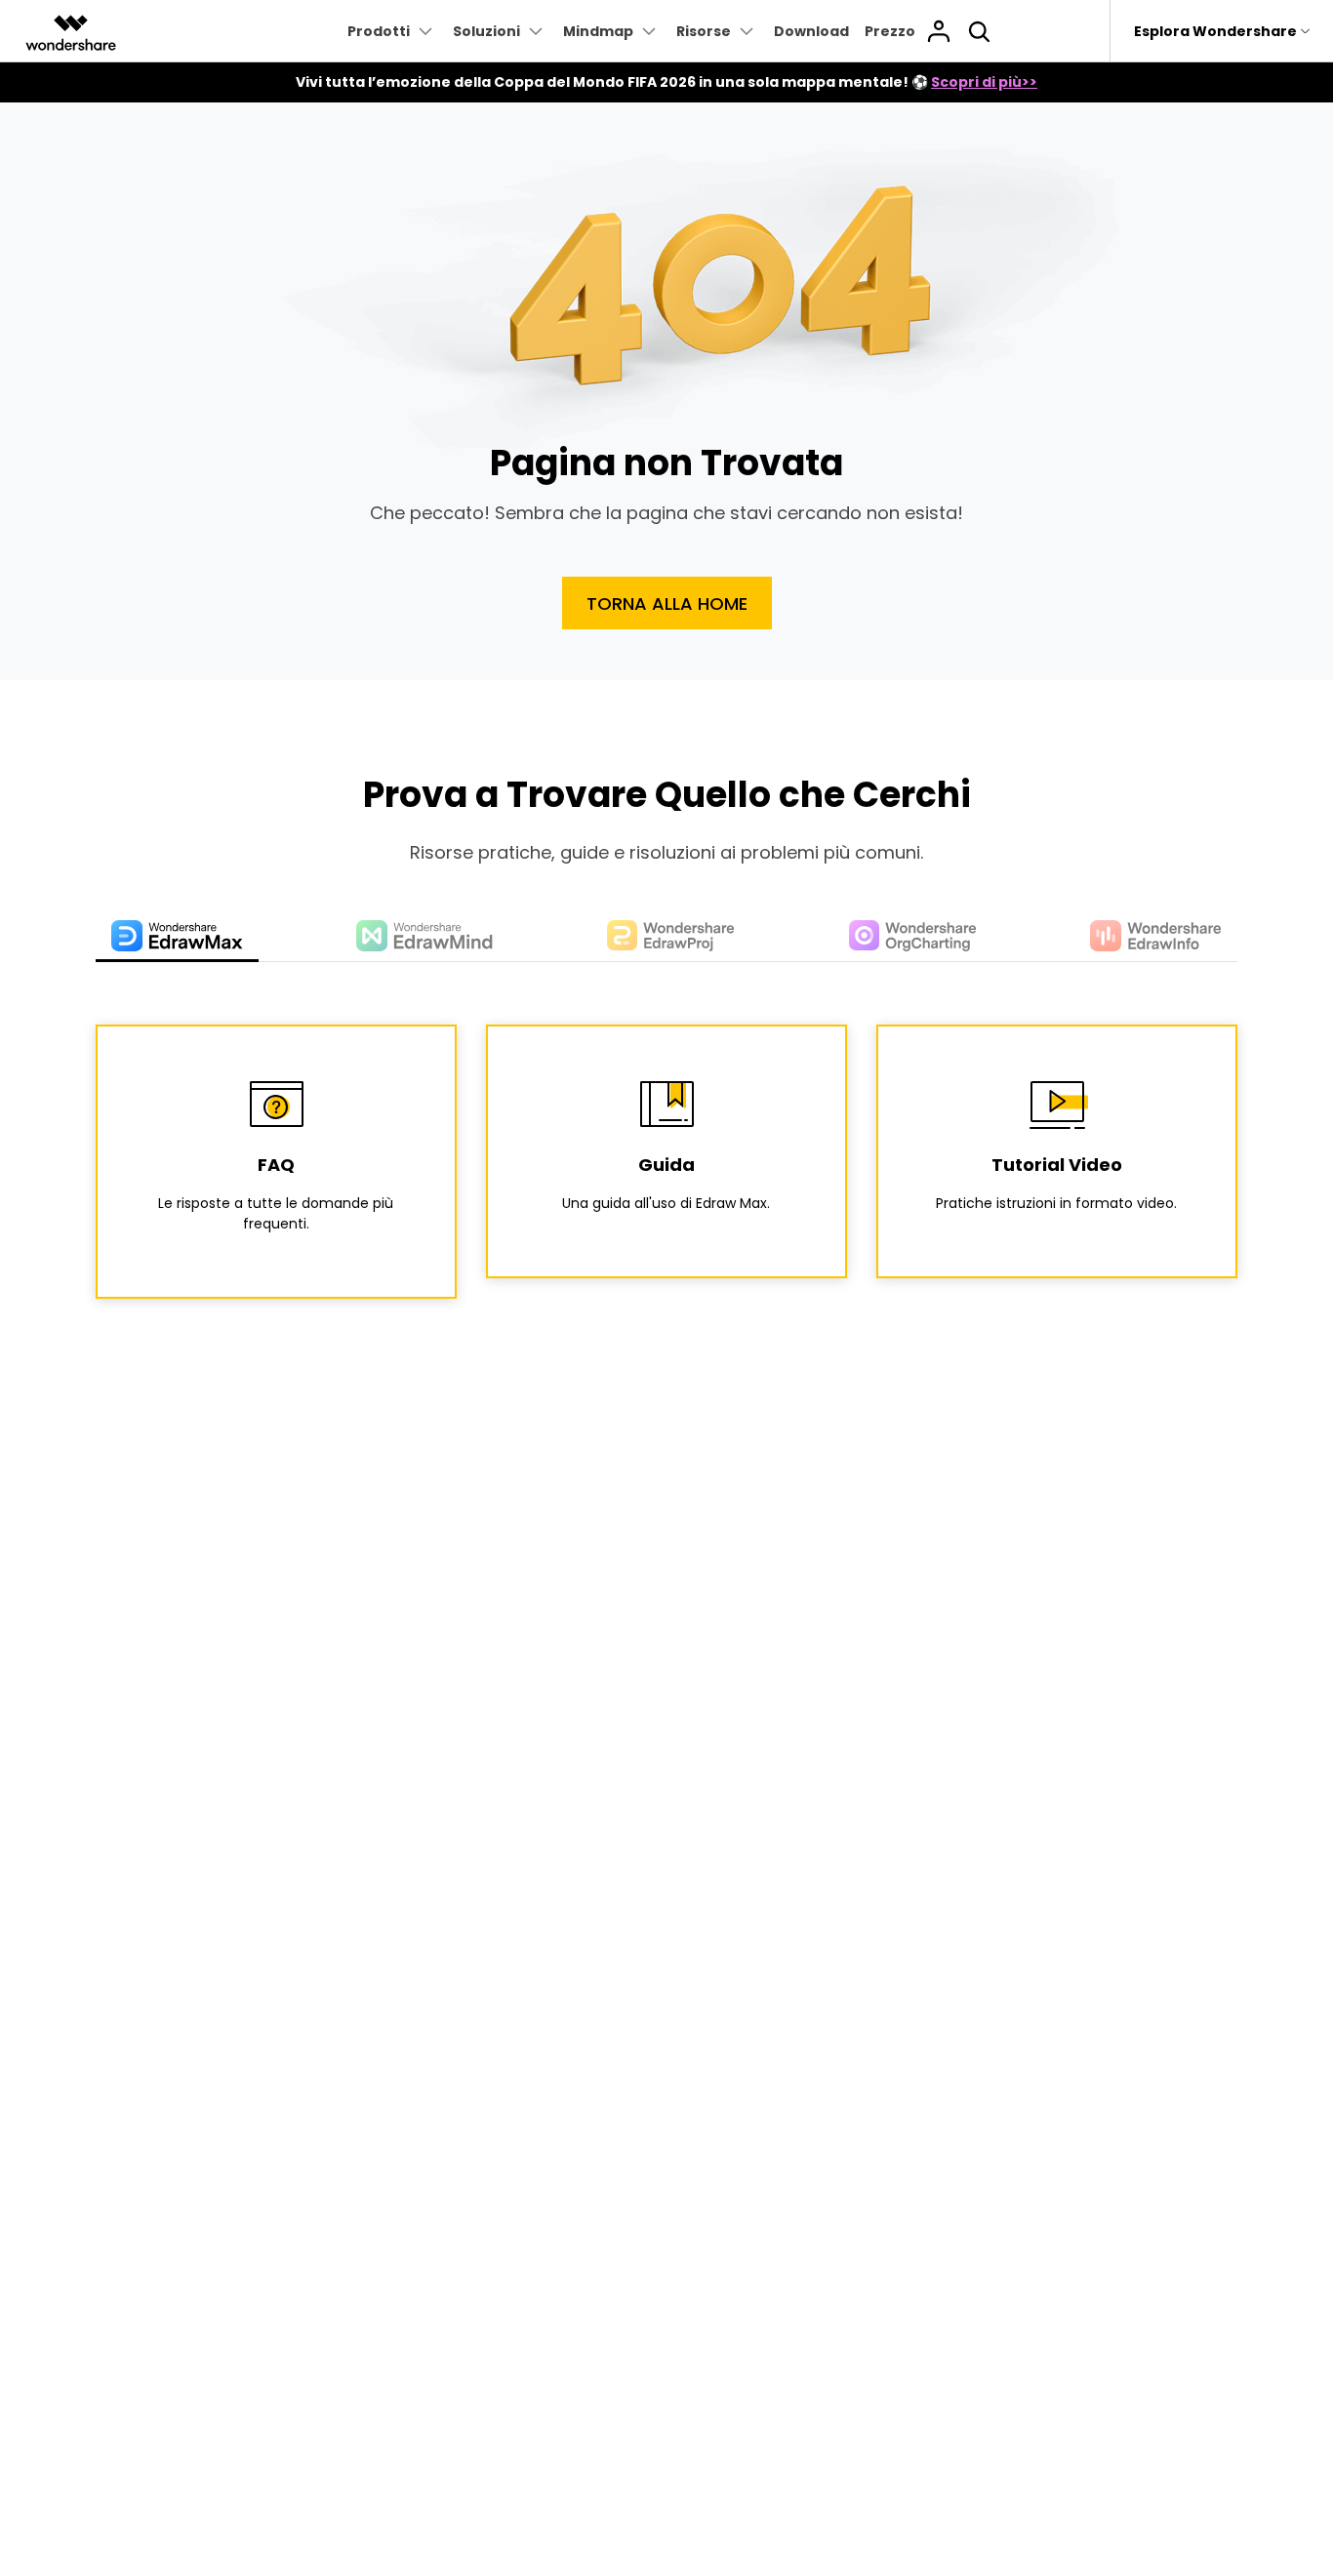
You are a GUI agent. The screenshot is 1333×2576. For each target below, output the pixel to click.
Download (811, 31)
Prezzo (890, 31)
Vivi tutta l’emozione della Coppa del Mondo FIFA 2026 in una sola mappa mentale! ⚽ (666, 82)
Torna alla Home (667, 604)
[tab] (177, 937)
